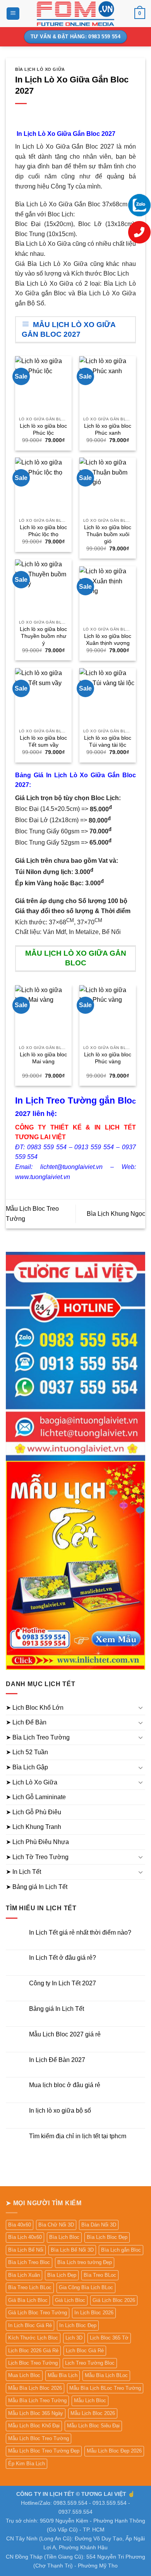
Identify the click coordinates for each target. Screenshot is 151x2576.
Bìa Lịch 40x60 (25, 2237)
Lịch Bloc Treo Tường (33, 2363)
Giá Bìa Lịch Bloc (28, 2300)
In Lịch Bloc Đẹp (78, 2325)
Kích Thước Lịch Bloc (33, 2338)
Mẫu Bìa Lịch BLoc (106, 2375)
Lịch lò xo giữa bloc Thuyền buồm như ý (43, 636)
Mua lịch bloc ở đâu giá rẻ (65, 2085)
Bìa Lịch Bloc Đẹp (107, 2237)
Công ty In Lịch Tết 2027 (63, 1983)
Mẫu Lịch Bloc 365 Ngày (36, 2413)
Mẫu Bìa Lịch (63, 2375)
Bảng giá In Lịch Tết (57, 2009)
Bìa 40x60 (20, 2225)
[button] (13, 14)
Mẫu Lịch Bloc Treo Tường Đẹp (44, 2451)
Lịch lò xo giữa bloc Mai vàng (43, 1058)
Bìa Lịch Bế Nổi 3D (72, 2250)
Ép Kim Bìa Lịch (27, 2464)
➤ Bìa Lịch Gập (27, 1767)
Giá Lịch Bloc (70, 2300)
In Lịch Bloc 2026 (94, 2313)
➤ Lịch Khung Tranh (33, 1827)
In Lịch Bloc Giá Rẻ (30, 2325)
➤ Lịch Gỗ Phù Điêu (33, 1812)
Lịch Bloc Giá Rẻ (85, 2351)
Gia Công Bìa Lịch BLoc (86, 2287)
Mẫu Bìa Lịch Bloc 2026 (35, 2388)
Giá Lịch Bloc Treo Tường (38, 2313)
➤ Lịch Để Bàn (26, 1722)
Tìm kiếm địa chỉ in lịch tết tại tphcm (78, 2136)
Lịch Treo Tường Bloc (90, 2363)
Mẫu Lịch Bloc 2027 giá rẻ (65, 2034)
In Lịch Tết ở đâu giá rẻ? (63, 1958)
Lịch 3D (74, 2338)
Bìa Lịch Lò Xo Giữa (40, 69)
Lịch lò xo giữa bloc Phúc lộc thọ (43, 531)
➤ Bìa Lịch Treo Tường (38, 1737)
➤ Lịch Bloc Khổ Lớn (35, 1708)
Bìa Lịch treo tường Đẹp (85, 2262)
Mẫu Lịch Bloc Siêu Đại (93, 2426)
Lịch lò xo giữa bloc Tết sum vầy (43, 741)
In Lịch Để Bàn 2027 (57, 2060)
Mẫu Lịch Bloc (90, 2400)
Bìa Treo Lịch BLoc (30, 2287)
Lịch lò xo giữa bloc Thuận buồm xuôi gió (108, 534)
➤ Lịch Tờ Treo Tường (37, 1857)
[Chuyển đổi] (141, 1707)
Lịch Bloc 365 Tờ (109, 2338)
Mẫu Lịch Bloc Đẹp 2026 (114, 2451)
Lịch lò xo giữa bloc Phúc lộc (43, 429)
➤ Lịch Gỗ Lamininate (36, 1797)
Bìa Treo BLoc (100, 2275)
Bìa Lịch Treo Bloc (29, 2262)
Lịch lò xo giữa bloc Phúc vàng (108, 1058)
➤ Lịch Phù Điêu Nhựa (37, 1842)
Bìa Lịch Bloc (64, 2237)
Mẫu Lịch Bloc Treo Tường (39, 2438)
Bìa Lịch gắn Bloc (121, 2250)
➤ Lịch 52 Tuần (27, 1752)
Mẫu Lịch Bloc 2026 (93, 2413)
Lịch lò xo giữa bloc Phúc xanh (108, 429)
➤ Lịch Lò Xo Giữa (32, 1782)
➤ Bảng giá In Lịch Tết (37, 1887)
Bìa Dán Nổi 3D (99, 2225)
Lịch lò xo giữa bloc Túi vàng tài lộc (108, 741)
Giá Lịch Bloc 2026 (114, 2300)
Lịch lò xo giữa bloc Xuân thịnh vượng (108, 640)
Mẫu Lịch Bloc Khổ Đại (34, 2426)
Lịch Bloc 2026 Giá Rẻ (33, 2351)
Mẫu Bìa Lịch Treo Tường (37, 2400)
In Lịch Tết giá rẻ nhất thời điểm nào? (80, 1932)
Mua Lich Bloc (24, 2375)
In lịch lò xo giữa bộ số (60, 2111)
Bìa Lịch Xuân (24, 2275)
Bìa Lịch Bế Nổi (26, 2250)
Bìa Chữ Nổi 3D (56, 2225)
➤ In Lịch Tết (23, 1872)
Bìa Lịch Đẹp (62, 2275)
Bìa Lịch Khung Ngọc (116, 1214)
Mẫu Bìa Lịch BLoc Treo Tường (105, 2388)
